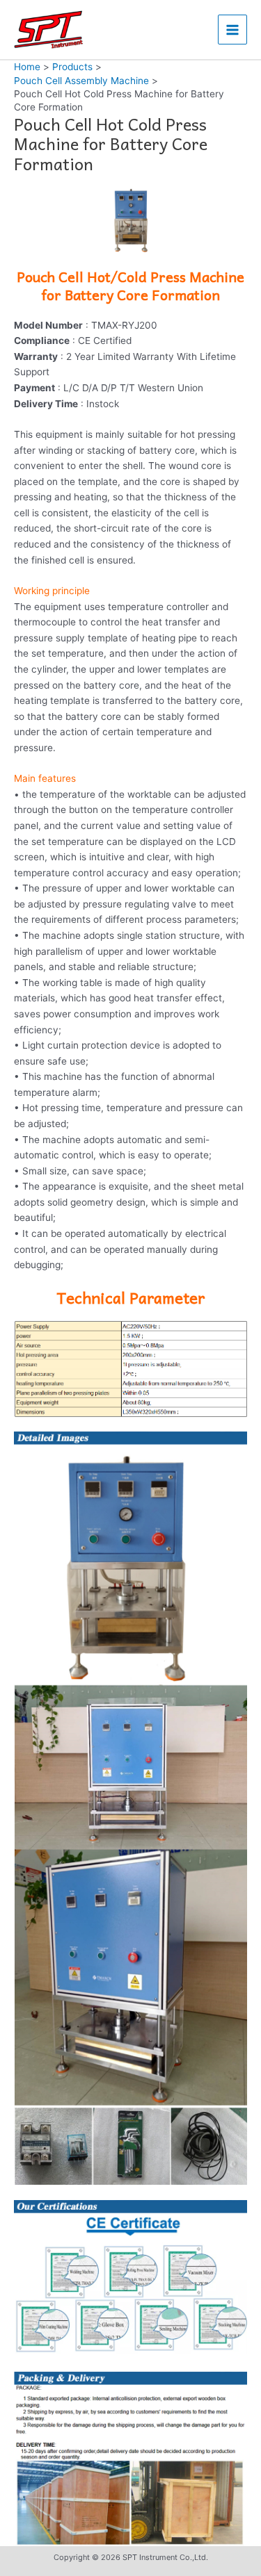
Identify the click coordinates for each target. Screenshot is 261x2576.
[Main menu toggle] (233, 30)
